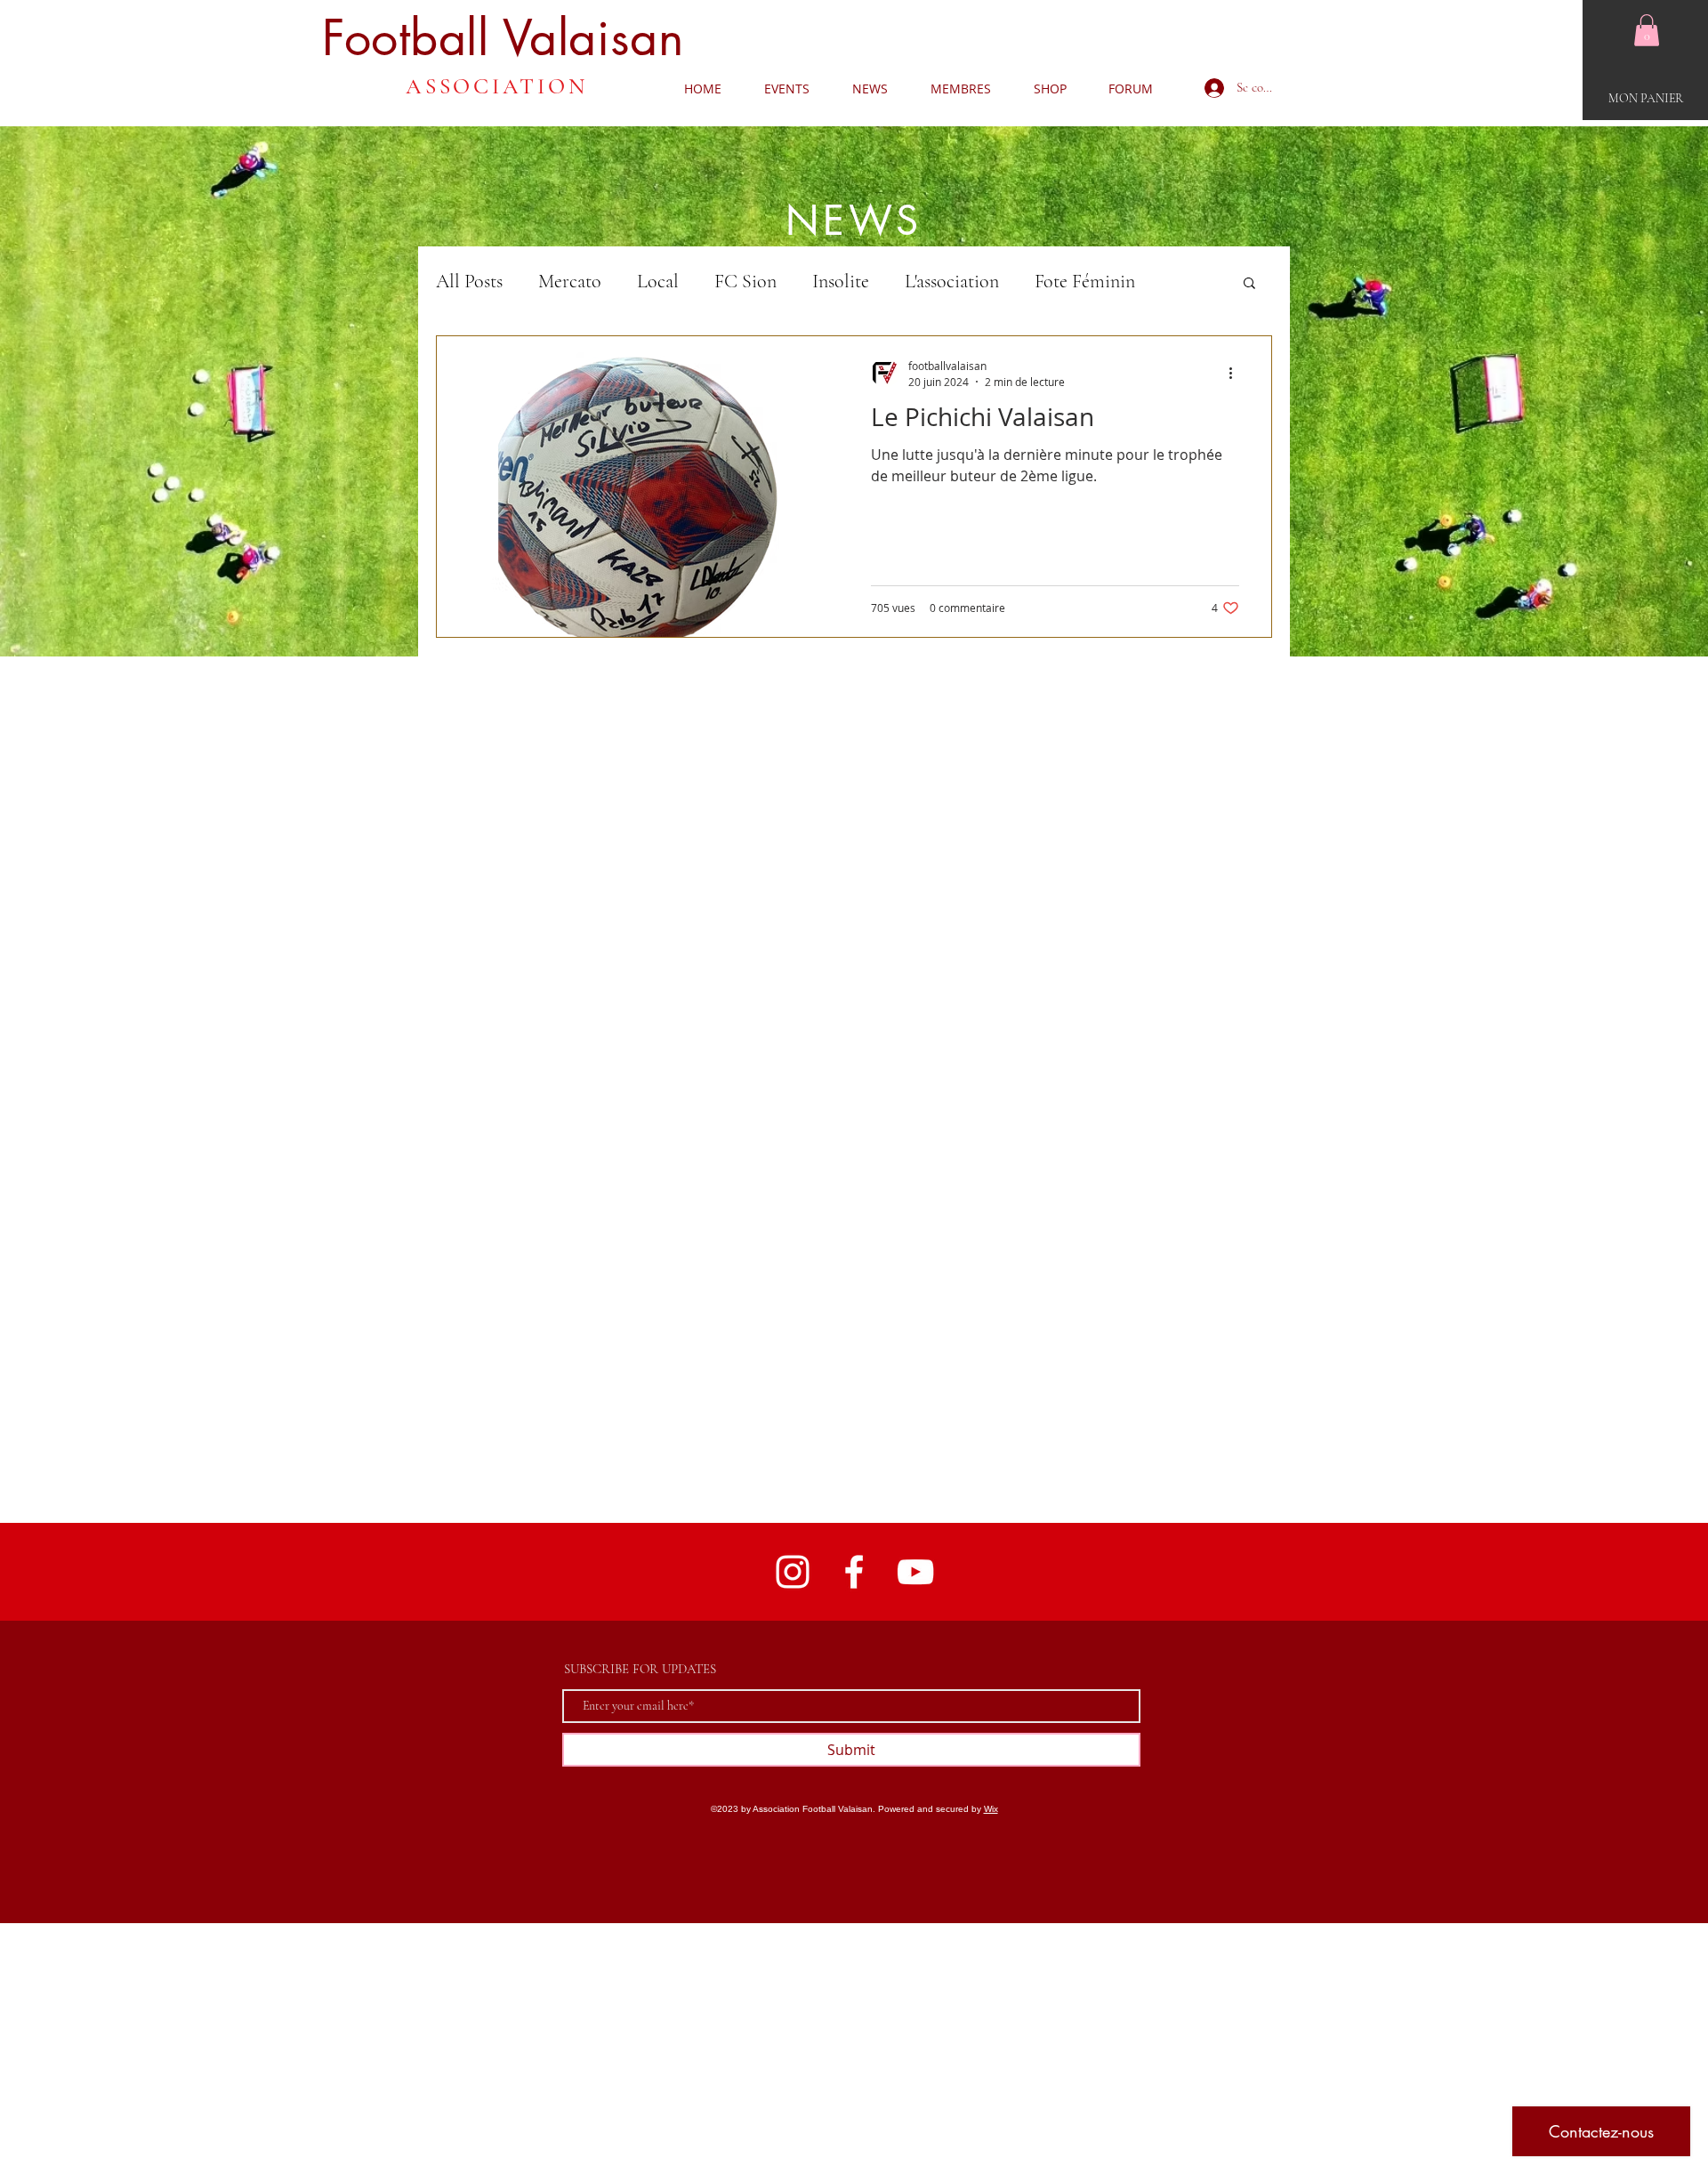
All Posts (469, 281)
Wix (991, 1809)
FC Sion (745, 281)
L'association (952, 281)
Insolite (841, 281)
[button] (1647, 30)
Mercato (570, 281)
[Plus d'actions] (1237, 373)
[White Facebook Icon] (854, 1572)
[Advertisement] (534, 2048)
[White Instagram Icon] (793, 1572)
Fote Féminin (1085, 281)
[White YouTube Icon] (915, 1572)
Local (658, 281)
